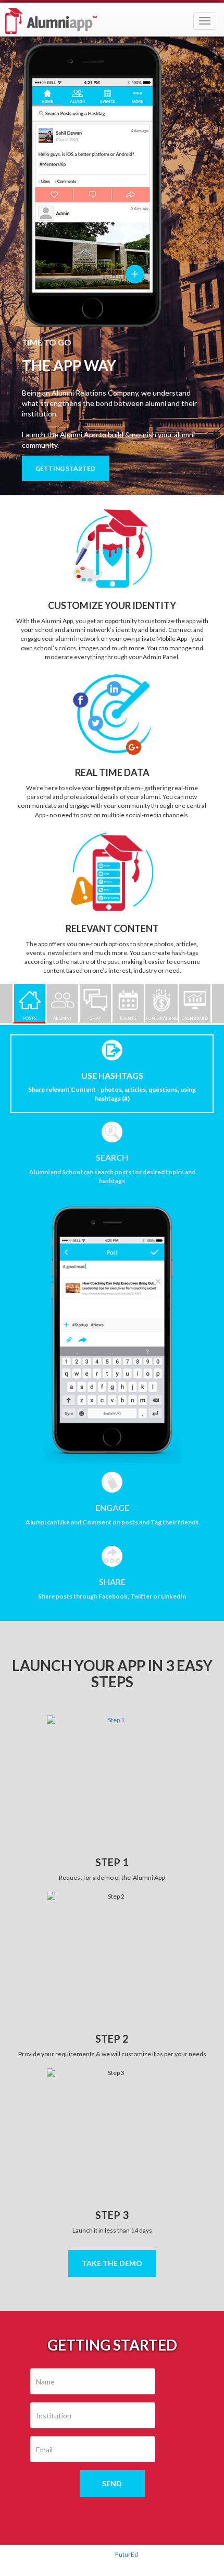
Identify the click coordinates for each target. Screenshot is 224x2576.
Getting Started (65, 468)
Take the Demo (112, 2263)
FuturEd (127, 2554)
